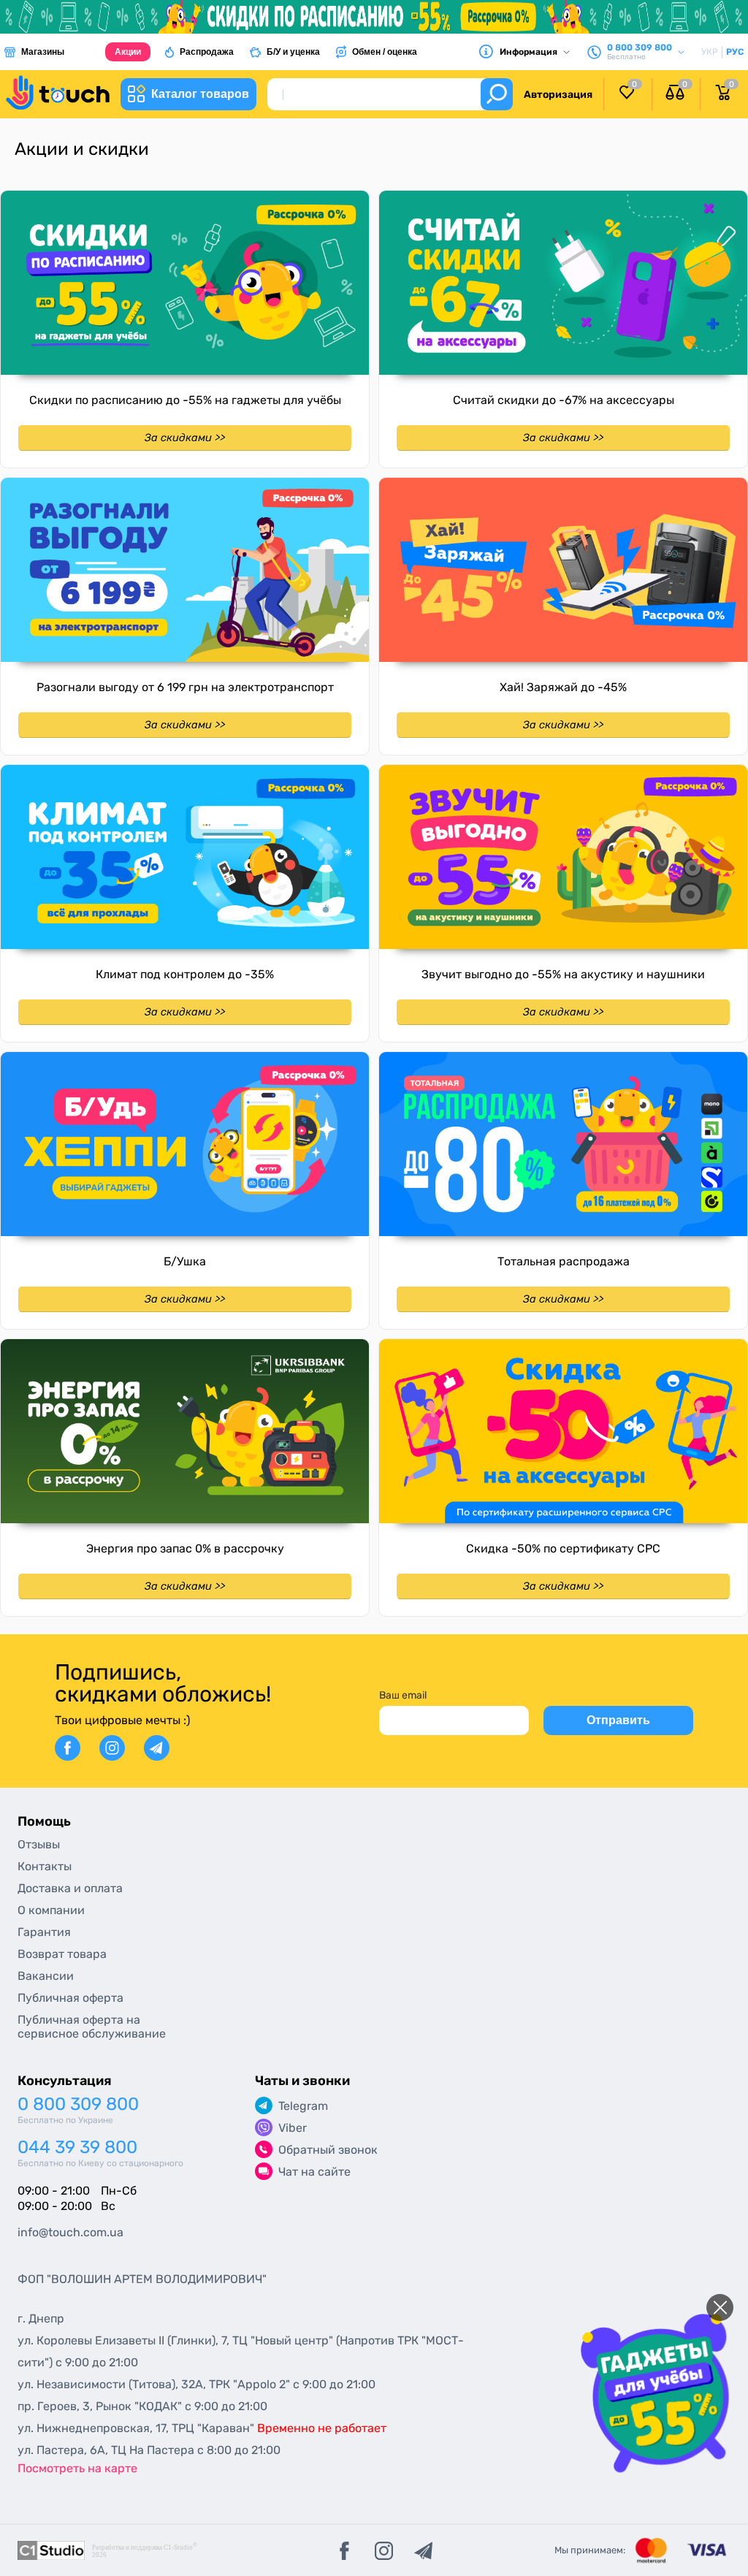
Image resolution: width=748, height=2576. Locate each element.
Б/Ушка (185, 1261)
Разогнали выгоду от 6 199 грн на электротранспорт (185, 687)
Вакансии (46, 1976)
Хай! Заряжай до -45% (563, 687)
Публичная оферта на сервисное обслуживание (92, 2027)
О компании (51, 1910)
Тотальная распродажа (564, 1261)
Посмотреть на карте (77, 2468)
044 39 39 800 (77, 2148)
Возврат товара (62, 1954)
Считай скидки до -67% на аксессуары (564, 400)
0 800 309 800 (78, 2104)
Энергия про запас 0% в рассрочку (185, 1548)
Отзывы (39, 1844)
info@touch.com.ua (70, 2232)
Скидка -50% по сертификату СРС (563, 1548)
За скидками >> (185, 438)
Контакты (45, 1866)
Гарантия (44, 1932)
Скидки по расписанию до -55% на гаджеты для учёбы (185, 400)
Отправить (618, 1720)
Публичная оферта (70, 1998)
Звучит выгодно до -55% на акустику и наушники (563, 974)
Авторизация (558, 95)
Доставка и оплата (70, 1888)
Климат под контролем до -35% (185, 974)
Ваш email (403, 1695)
